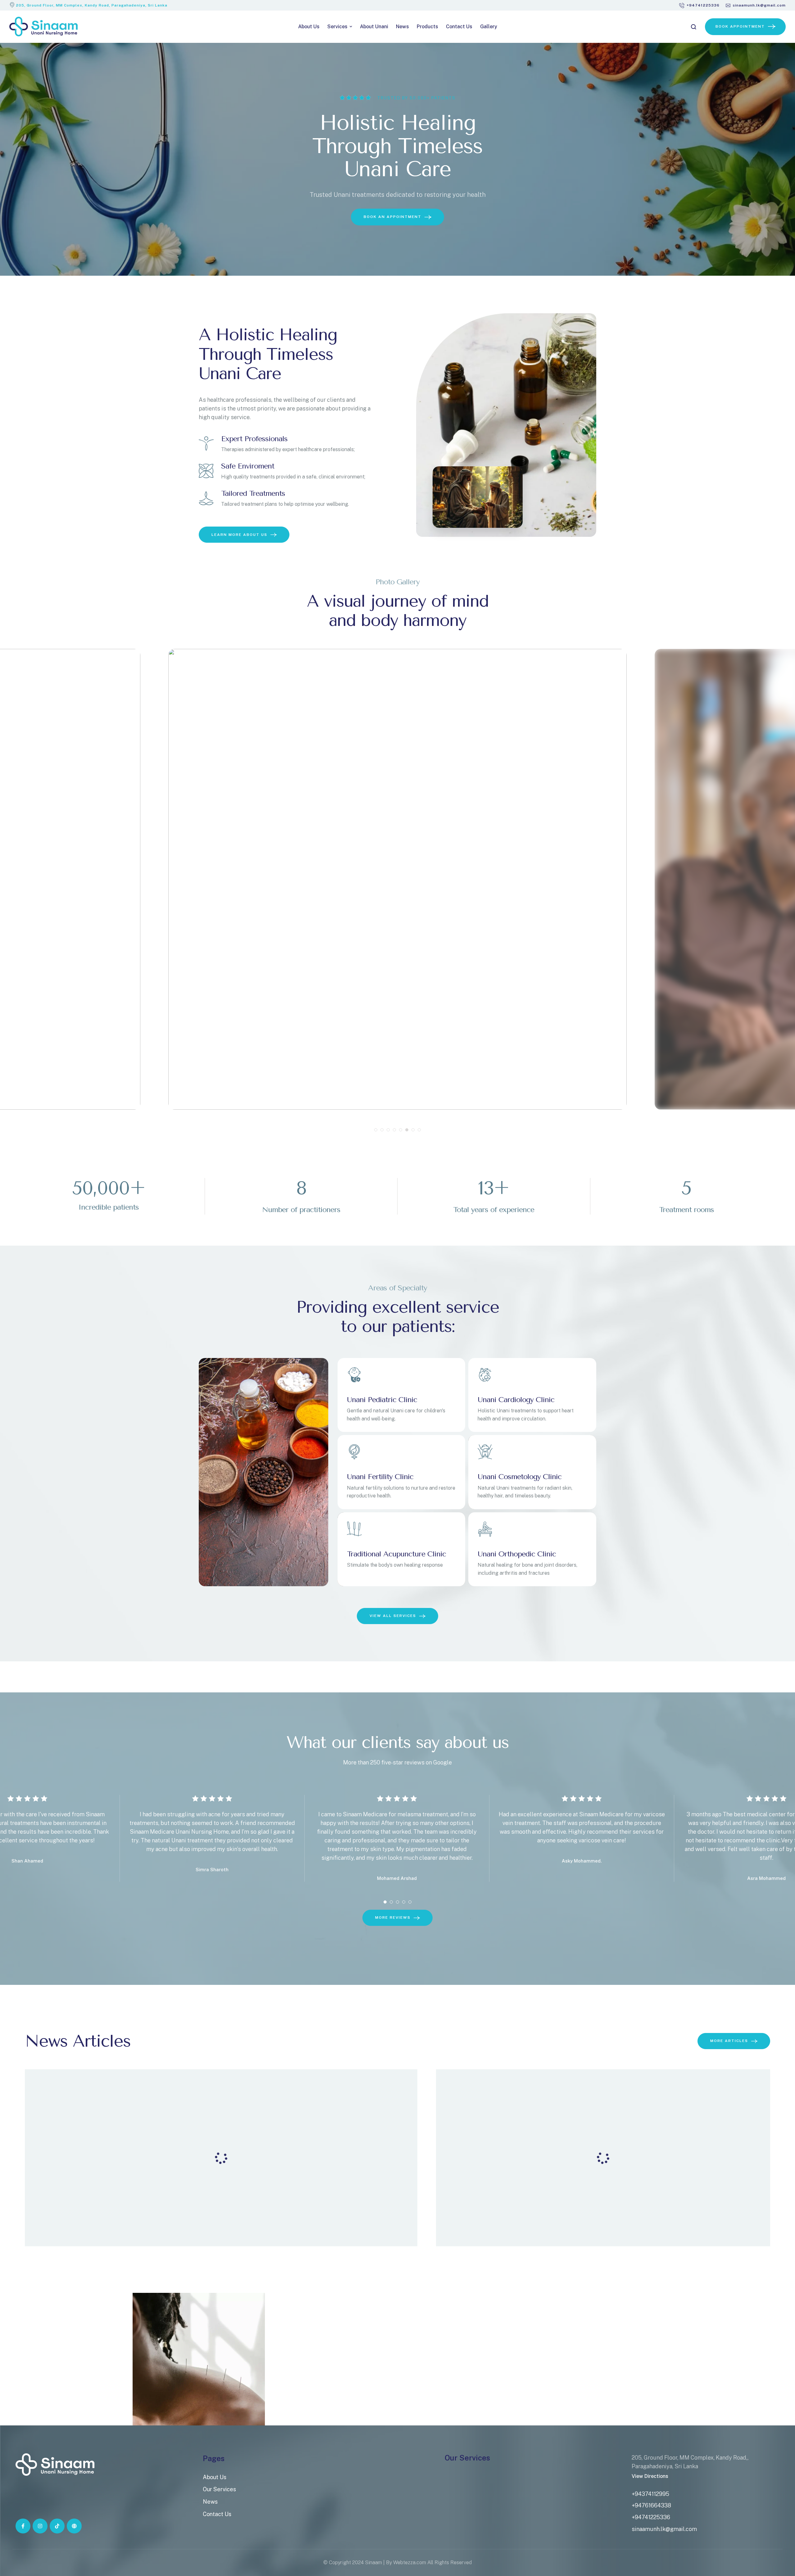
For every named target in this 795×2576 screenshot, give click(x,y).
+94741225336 (651, 2517)
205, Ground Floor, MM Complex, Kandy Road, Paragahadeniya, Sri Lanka (92, 5)
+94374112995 (650, 2494)
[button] (699, 5)
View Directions (650, 2476)
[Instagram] (40, 2526)
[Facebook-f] (23, 2526)
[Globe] (74, 2526)
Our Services (219, 2489)
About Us (215, 2477)
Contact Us (217, 2514)
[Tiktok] (57, 2526)
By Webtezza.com (406, 2562)
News (210, 2502)
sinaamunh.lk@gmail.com (664, 2529)
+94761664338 (651, 2505)
